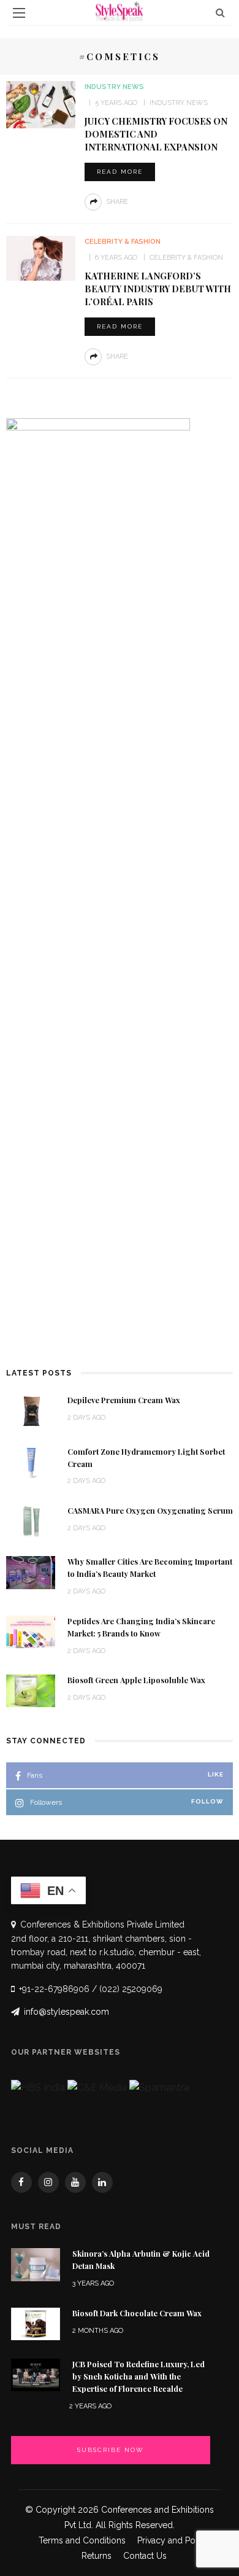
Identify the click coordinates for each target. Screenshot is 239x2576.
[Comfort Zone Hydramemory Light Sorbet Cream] (31, 1461)
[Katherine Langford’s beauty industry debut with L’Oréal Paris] (40, 258)
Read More (120, 172)
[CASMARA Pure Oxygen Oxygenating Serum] (31, 1521)
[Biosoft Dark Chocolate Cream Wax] (36, 2323)
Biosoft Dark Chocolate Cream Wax (137, 2313)
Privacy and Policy (173, 2540)
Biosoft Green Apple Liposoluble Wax (136, 1680)
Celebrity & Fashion (123, 242)
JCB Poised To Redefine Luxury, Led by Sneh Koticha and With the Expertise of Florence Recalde (138, 2376)
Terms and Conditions (82, 2540)
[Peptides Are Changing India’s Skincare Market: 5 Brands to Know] (31, 1631)
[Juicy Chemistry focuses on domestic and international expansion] (40, 103)
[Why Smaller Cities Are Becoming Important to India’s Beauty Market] (31, 1572)
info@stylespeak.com (66, 2012)
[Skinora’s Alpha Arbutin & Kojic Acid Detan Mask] (36, 2264)
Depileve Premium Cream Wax (124, 1400)
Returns (97, 2556)
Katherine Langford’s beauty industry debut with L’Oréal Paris (158, 289)
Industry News (114, 87)
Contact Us (145, 2556)
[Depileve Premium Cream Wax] (31, 1410)
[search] (220, 13)
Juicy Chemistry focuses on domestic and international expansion (156, 134)
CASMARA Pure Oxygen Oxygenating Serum (150, 1511)
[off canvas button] (19, 13)
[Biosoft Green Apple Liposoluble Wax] (31, 1690)
